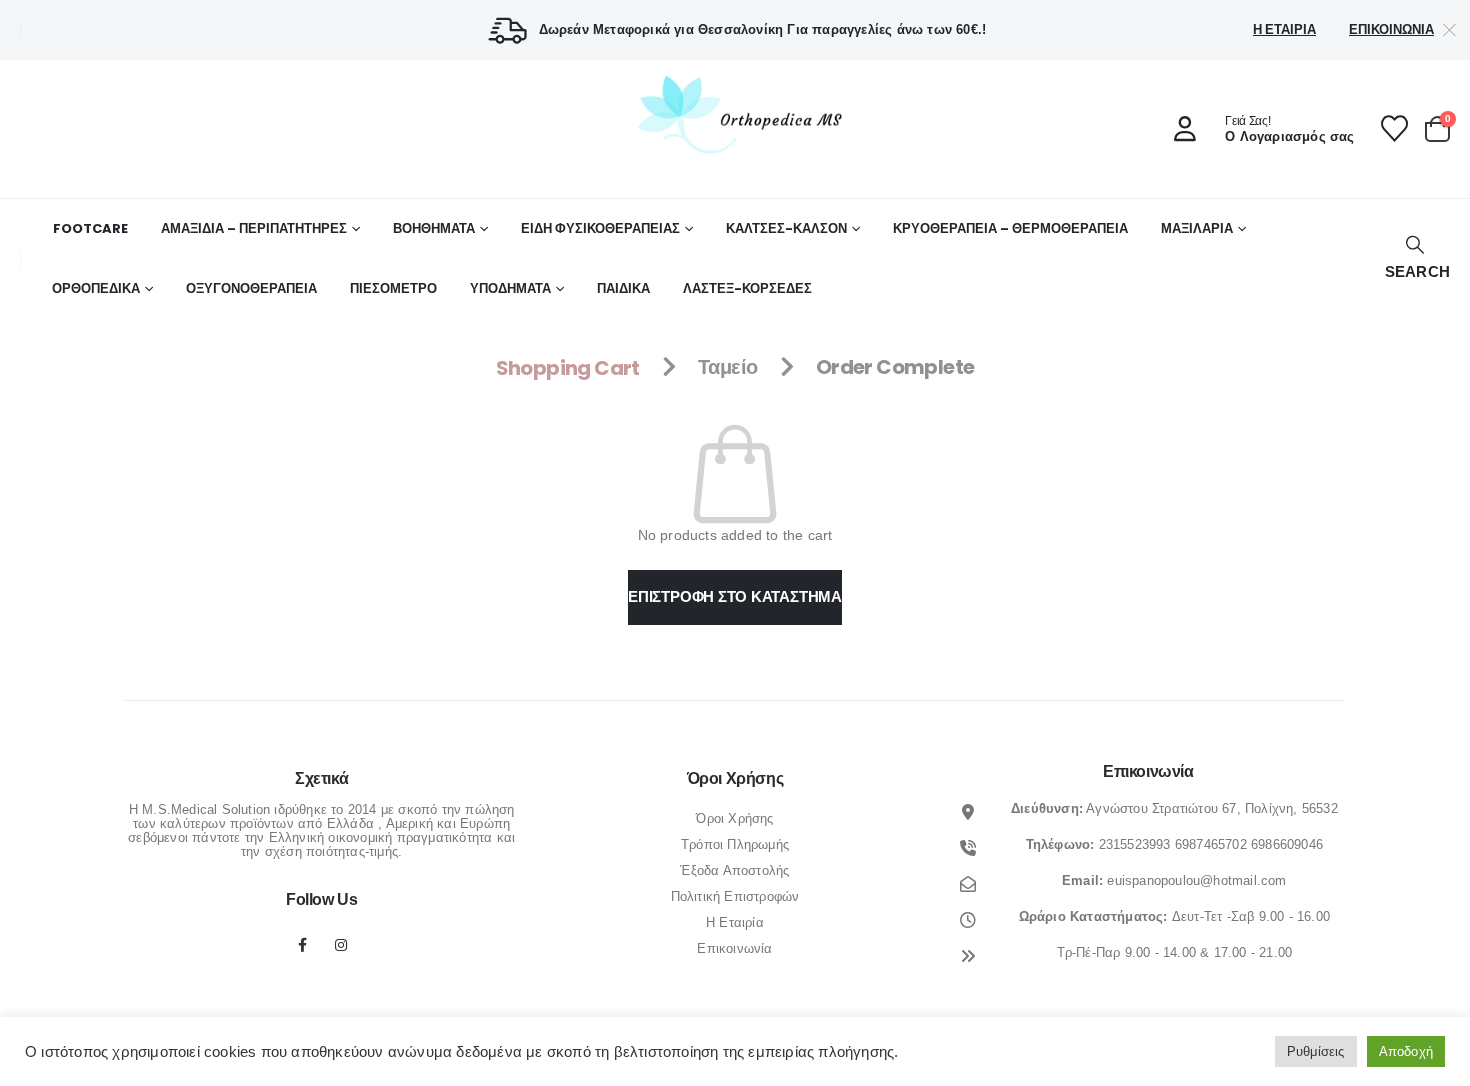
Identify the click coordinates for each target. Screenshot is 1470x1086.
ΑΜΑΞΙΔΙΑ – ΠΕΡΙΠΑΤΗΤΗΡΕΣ (254, 228)
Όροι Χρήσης (734, 818)
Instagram (341, 945)
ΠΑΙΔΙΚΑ (623, 288)
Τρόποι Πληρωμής (735, 844)
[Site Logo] (735, 114)
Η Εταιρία (1284, 29)
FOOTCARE (90, 228)
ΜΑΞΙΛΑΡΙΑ (1197, 228)
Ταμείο (727, 367)
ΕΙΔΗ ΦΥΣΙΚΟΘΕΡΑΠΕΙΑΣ (600, 228)
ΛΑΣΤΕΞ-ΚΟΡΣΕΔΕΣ (747, 288)
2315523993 (1135, 844)
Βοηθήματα (434, 228)
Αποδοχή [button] (1406, 1051)
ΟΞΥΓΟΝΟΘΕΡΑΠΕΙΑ (251, 288)
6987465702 (1211, 844)
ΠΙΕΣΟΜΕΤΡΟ (393, 288)
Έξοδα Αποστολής (734, 870)
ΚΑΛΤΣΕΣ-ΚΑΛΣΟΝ (786, 228)
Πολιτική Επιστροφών (735, 896)
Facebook (303, 945)
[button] (1415, 258)
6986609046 (1287, 844)
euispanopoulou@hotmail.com (1196, 880)
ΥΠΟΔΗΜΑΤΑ (510, 288)
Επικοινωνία (1391, 29)
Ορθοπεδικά (96, 288)
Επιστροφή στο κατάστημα (735, 596)
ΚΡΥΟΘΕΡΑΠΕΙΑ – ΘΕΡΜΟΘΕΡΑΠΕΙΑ (1010, 228)
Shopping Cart (568, 367)
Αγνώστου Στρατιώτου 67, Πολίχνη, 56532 (1212, 808)
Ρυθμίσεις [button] (1316, 1051)
